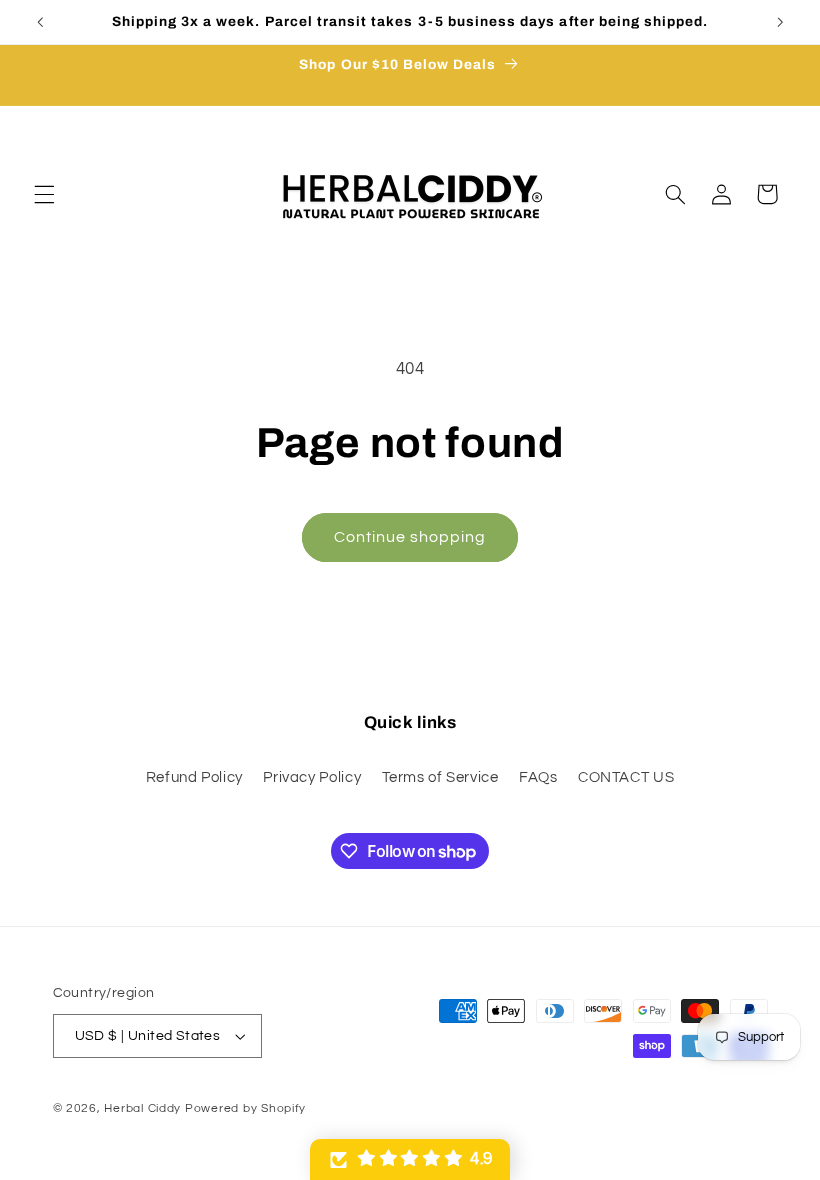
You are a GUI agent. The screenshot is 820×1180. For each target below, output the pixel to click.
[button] (44, 194)
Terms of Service (440, 777)
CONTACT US (626, 777)
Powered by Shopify (245, 1108)
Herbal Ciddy (142, 1108)
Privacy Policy (312, 777)
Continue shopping (410, 537)
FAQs (538, 777)
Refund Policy (194, 777)
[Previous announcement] (40, 22)
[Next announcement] (780, 22)
